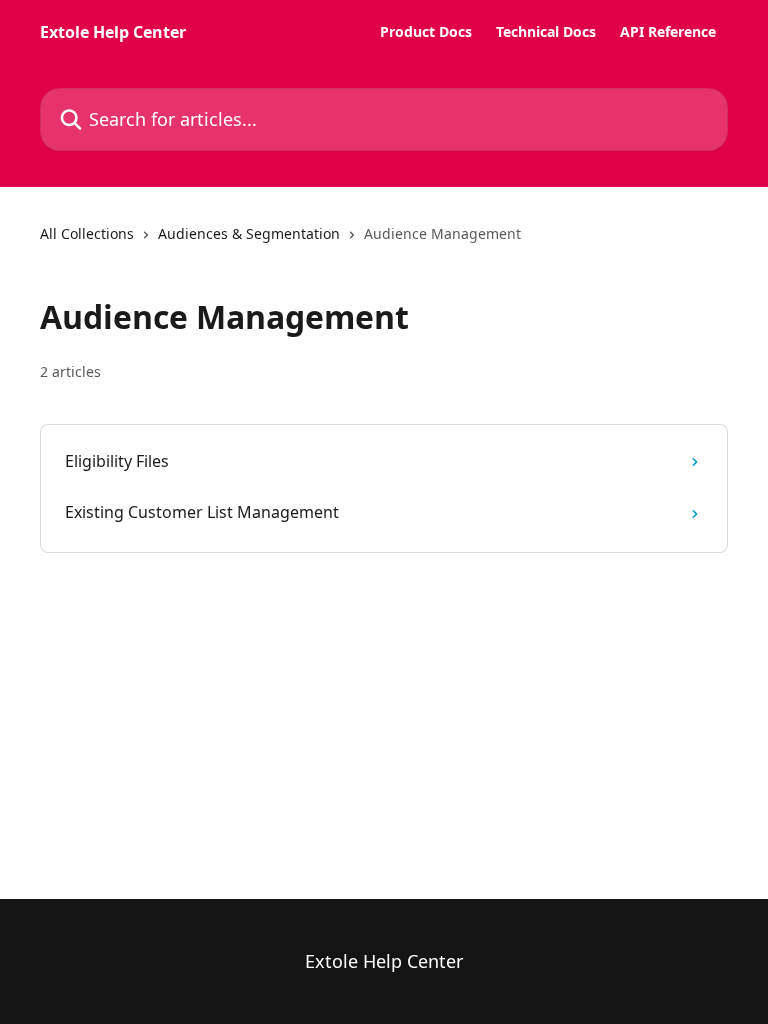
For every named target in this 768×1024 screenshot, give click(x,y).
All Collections (87, 233)
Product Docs (426, 32)
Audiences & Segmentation (249, 233)
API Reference (668, 32)
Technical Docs (546, 32)
